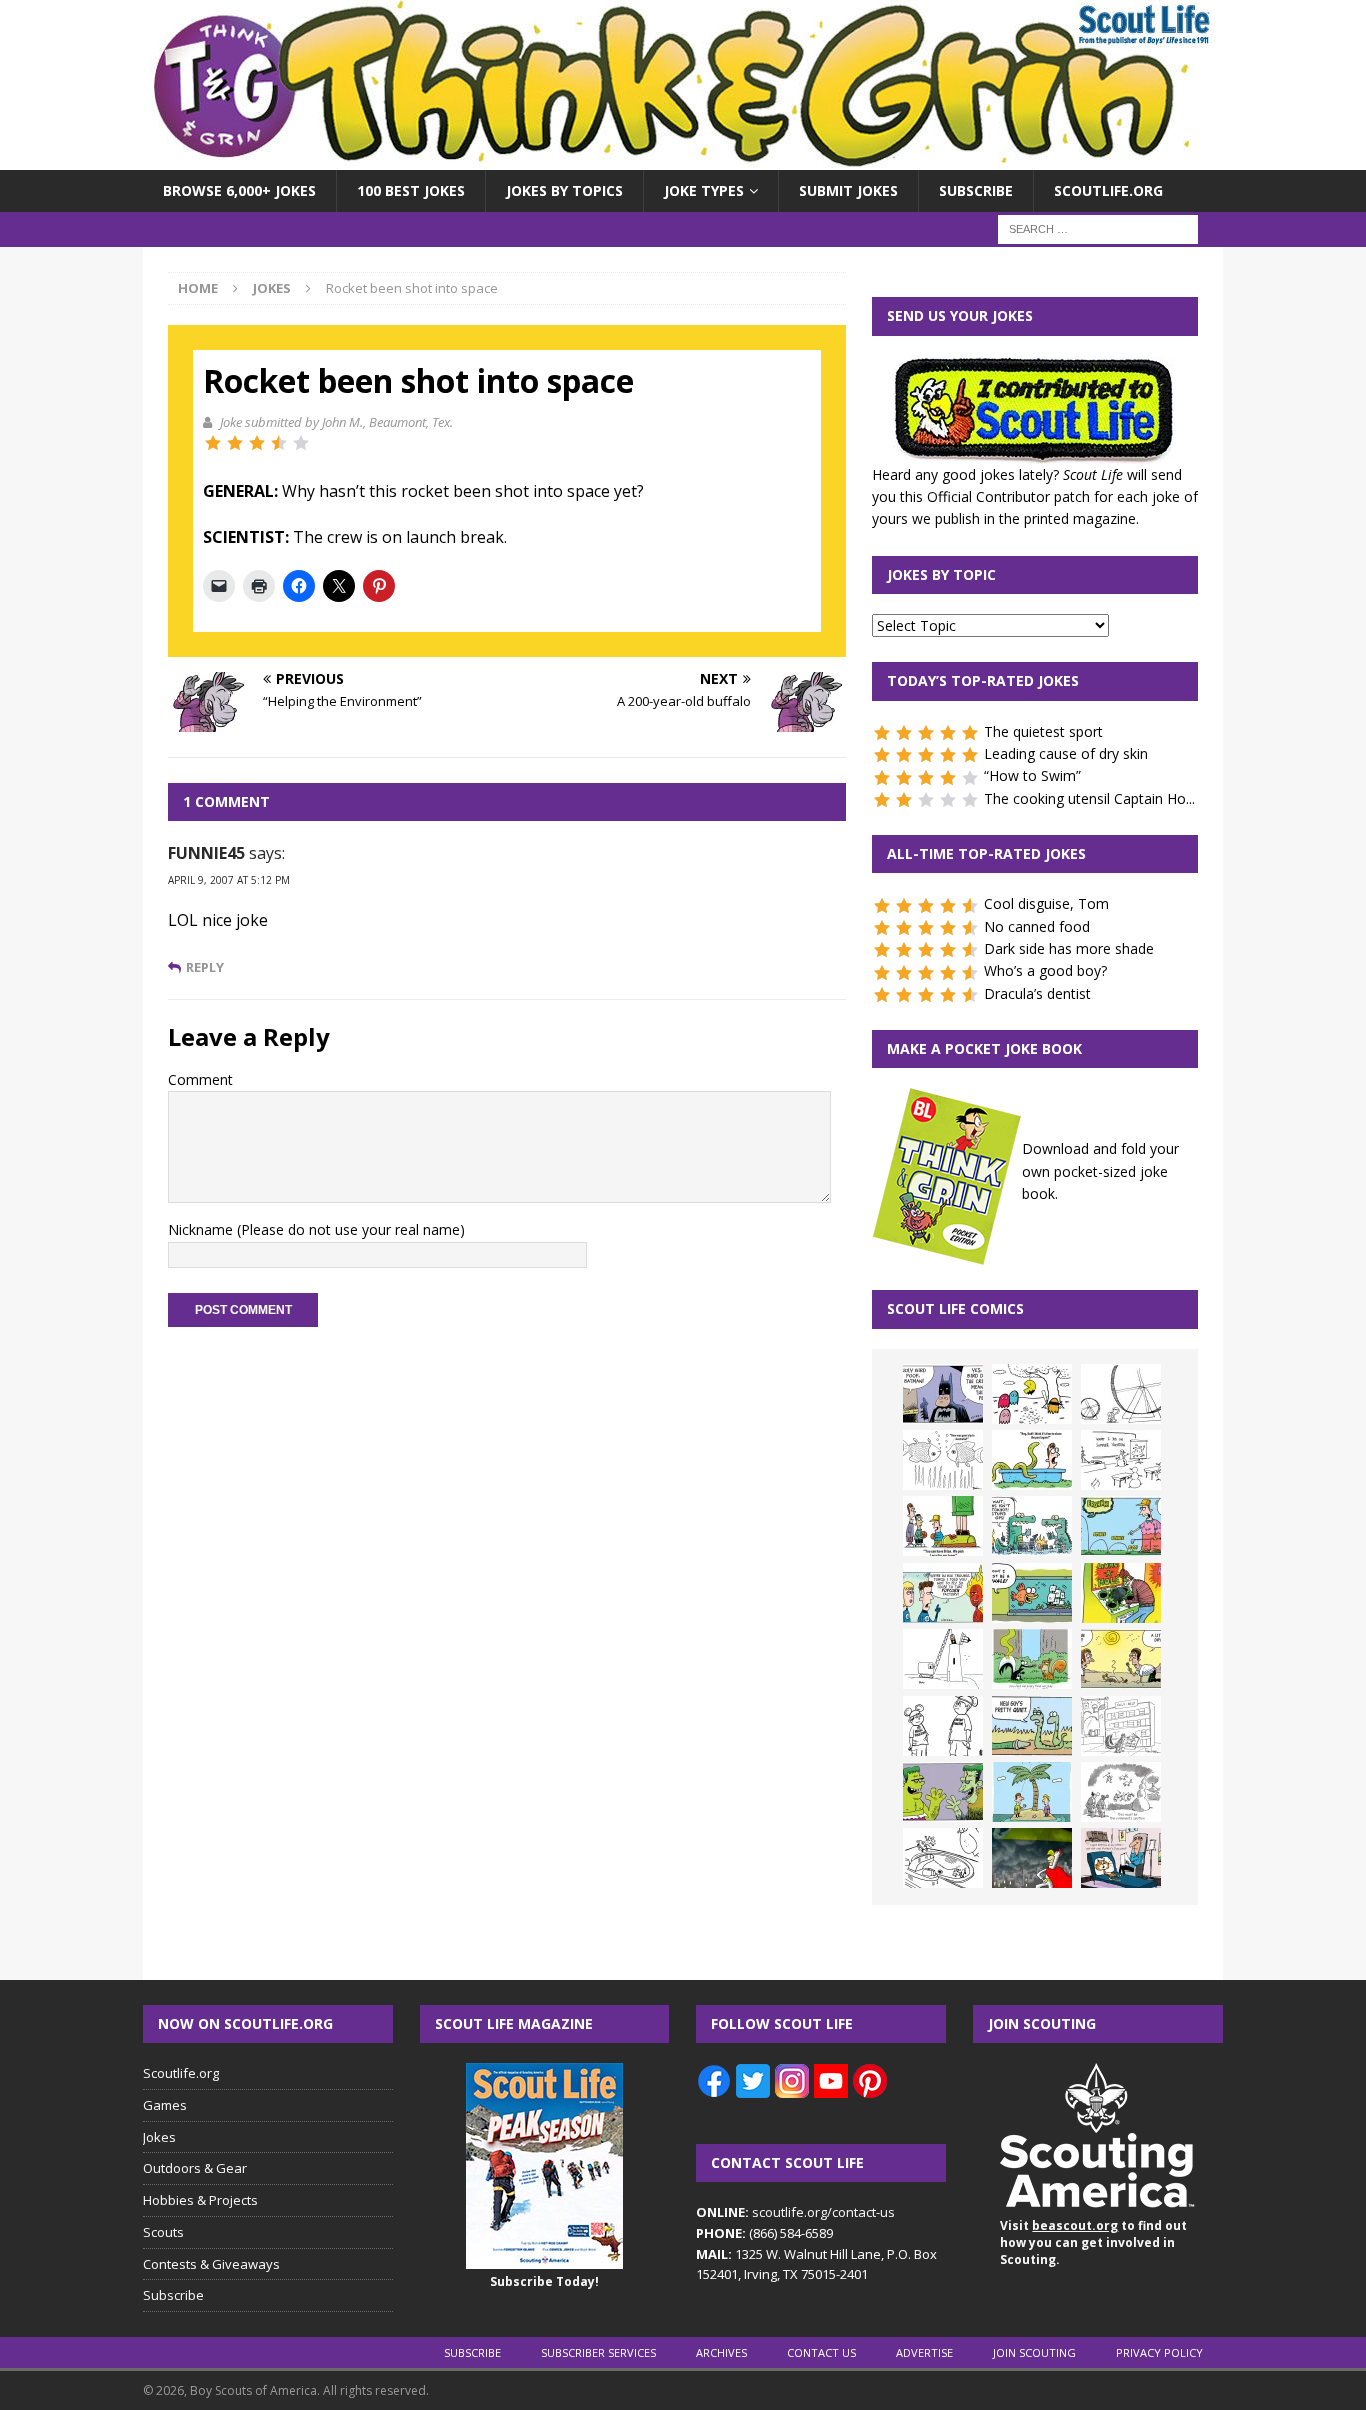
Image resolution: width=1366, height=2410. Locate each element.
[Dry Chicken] (1121, 1659)
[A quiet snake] (1032, 1726)
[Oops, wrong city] (1032, 1526)
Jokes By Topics (564, 190)
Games (165, 2105)
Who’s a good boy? (1045, 970)
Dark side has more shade (1069, 948)
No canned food (1037, 926)
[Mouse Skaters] (943, 1858)
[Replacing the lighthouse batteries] (943, 1659)
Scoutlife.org (1108, 190)
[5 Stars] (301, 443)
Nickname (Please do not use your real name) (316, 1229)
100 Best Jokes (411, 190)
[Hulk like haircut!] (943, 1792)
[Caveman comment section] (1121, 1792)
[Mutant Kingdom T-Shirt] (943, 1726)
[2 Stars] (235, 443)
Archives (721, 2352)
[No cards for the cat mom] (1121, 1858)
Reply (205, 967)
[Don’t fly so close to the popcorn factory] (943, 1593)
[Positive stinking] (1121, 1726)
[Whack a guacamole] (1121, 1593)
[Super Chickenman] (1032, 1858)
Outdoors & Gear (195, 2168)
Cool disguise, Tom (1046, 903)
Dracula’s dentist (1037, 993)
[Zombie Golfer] (1121, 1526)
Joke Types (704, 190)
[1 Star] (213, 443)
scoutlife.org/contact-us (795, 2212)
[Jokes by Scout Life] (683, 158)
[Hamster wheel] (1121, 1394)
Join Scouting (1034, 2352)
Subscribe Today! (544, 2281)
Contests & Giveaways (211, 2264)
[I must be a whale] (1032, 1593)
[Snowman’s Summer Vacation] (1121, 1460)
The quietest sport (1043, 731)
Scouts (163, 2232)
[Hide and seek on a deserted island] (1032, 1792)
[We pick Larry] (943, 1526)
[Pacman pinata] (1032, 1394)
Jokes (159, 2137)
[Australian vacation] (943, 1460)
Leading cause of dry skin (1066, 753)
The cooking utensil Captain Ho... (1089, 798)
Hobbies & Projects (200, 2200)
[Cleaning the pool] (1032, 1460)
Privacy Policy (1159, 2352)
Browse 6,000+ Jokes (239, 190)
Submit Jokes (848, 190)
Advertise (924, 2352)
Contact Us (821, 2352)
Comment (200, 1079)
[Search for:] (1098, 228)
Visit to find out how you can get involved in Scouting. (1093, 2242)
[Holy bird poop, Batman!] (943, 1394)
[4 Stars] (279, 443)
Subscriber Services (598, 2352)
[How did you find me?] (1032, 1659)
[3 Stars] (257, 443)
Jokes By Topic (941, 574)
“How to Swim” (1032, 775)
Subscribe (976, 190)
